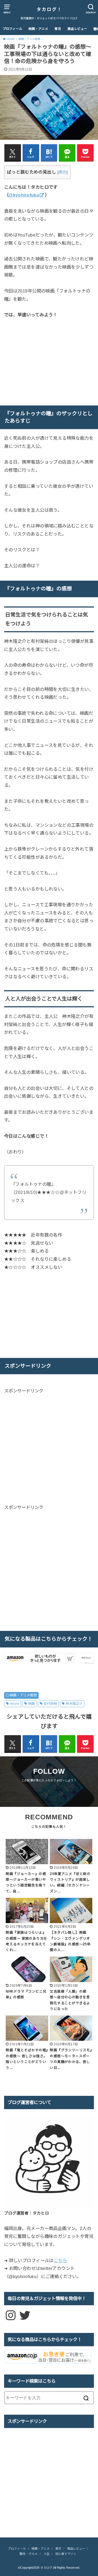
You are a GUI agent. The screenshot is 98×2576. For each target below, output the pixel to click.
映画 (31, 1704)
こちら (60, 2260)
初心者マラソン (66, 2554)
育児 (58, 29)
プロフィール (13, 29)
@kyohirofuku (24, 195)
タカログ (46, 2568)
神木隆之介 (74, 1704)
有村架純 (50, 1704)
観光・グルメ (29, 2554)
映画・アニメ (38, 29)
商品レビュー (77, 29)
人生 (47, 2554)
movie (15, 1704)
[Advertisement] (50, 1448)
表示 (62, 172)
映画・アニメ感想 (23, 1695)
